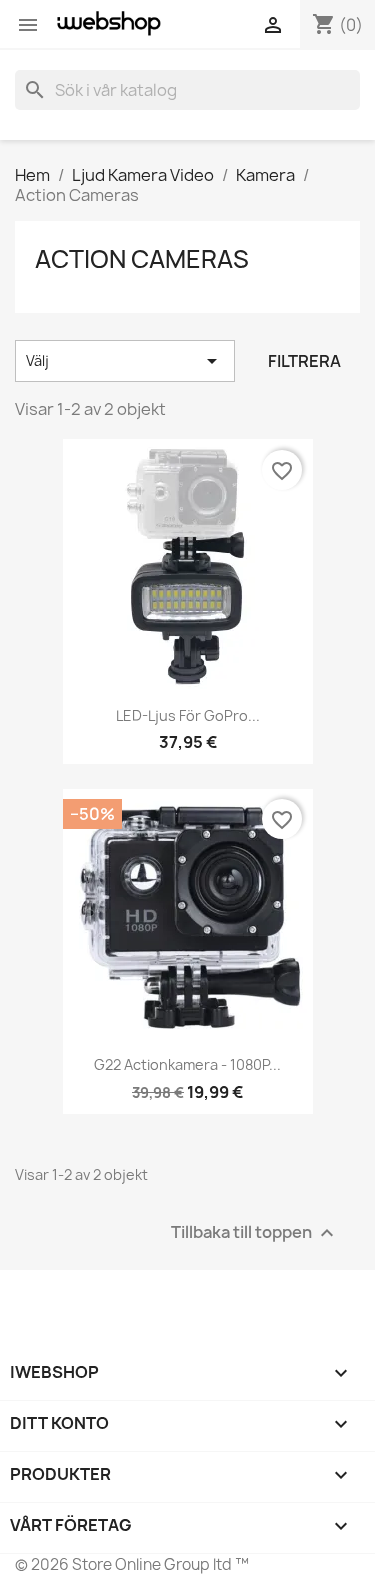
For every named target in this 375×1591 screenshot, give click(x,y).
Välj (125, 361)
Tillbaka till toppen (255, 1232)
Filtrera (304, 361)
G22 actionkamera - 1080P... (187, 1064)
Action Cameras (142, 259)
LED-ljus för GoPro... (188, 715)
